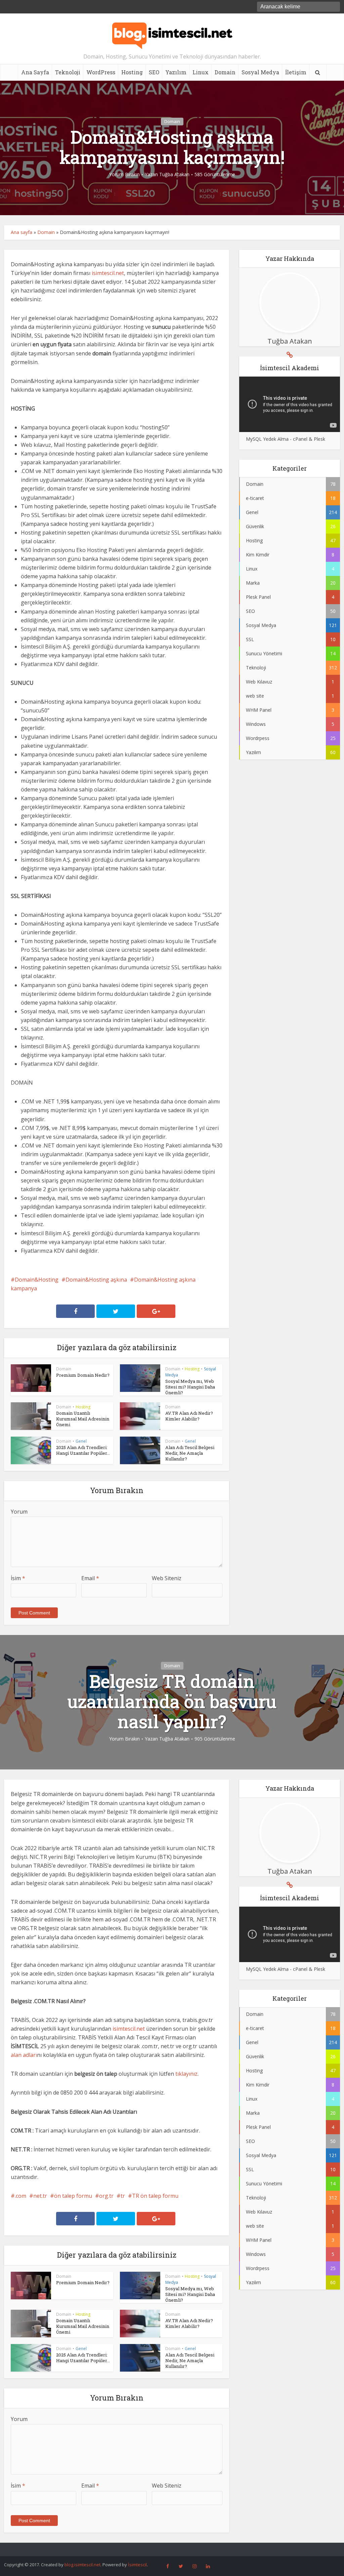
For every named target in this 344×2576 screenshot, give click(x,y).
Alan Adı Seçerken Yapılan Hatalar (165, 2548)
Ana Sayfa (35, 72)
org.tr (106, 2196)
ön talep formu (73, 2196)
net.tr (40, 2196)
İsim (18, 1578)
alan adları (24, 2055)
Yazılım (176, 72)
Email (90, 1578)
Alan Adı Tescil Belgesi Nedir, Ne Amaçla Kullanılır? (190, 1453)
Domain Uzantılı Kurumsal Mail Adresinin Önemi (83, 1419)
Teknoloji (68, 72)
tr (123, 2196)
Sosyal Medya (260, 72)
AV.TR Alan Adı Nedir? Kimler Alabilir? (189, 1416)
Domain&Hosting (37, 1280)
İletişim (296, 72)
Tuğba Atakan (174, 174)
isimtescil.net (108, 273)
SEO (154, 72)
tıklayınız (186, 2074)
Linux (201, 72)
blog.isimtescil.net (82, 2565)
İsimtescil (137, 2565)
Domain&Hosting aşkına (96, 1280)
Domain (225, 72)
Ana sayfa (21, 232)
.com (20, 2196)
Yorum (19, 1512)
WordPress (101, 72)
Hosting (132, 72)
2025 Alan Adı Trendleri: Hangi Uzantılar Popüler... (83, 1450)
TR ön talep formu (155, 2196)
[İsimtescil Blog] (172, 33)
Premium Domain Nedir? (83, 1375)
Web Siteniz (167, 1578)
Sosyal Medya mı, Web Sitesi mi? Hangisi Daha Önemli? (190, 1387)
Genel (81, 1441)
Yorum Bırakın (124, 174)
